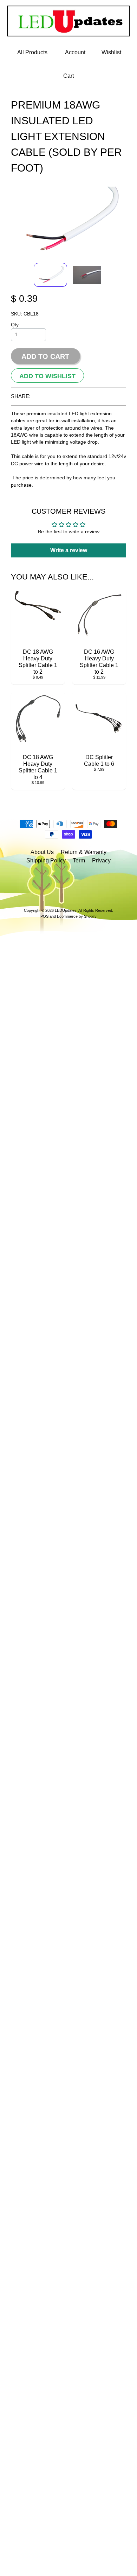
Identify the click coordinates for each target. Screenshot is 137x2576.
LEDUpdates (66, 910)
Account (75, 52)
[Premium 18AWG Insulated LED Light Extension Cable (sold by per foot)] (50, 275)
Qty (15, 325)
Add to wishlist (47, 376)
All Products (32, 52)
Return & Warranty (84, 852)
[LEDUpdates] (68, 32)
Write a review (69, 550)
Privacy (101, 860)
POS (44, 916)
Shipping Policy (46, 860)
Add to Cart (45, 356)
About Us (42, 852)
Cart (68, 76)
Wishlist (111, 52)
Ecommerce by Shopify (77, 916)
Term (79, 860)
